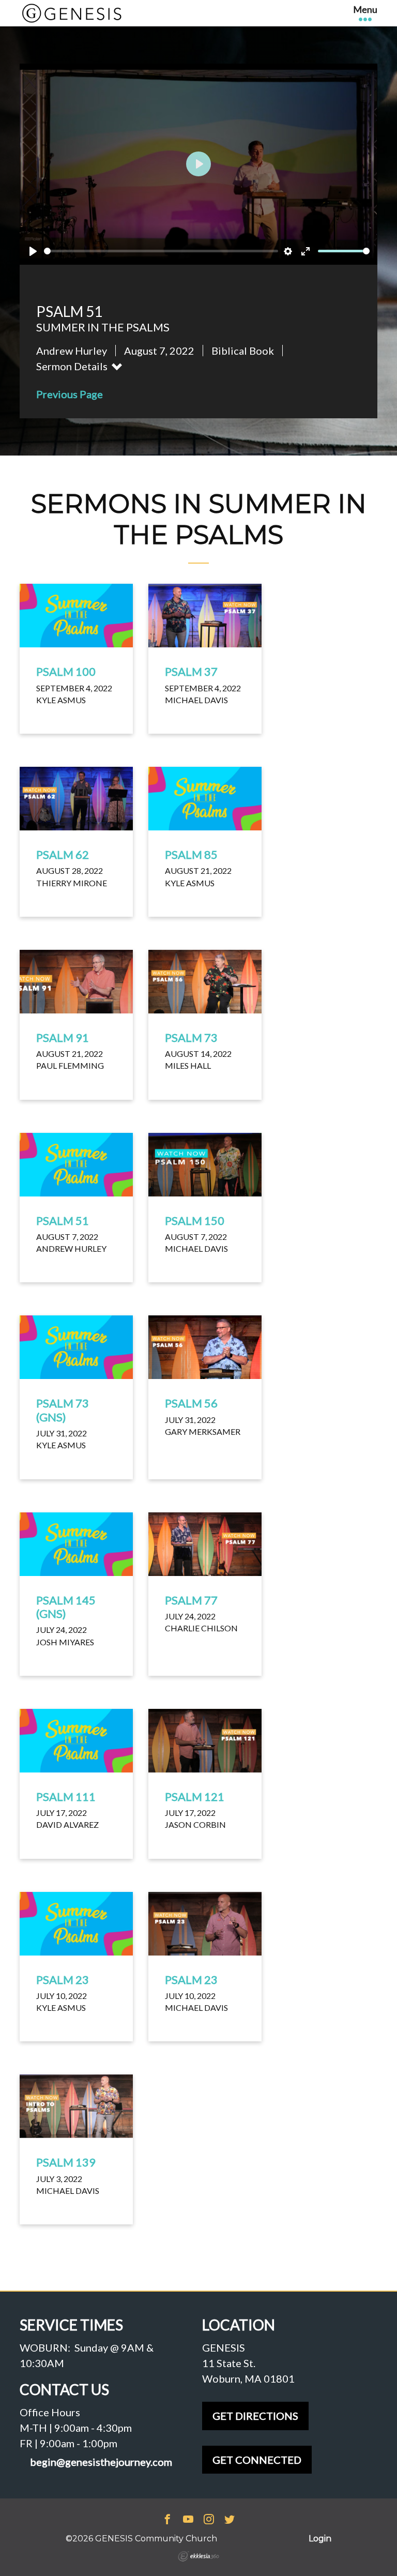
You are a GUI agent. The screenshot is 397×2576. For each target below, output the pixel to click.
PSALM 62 (63, 854)
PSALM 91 (63, 1037)
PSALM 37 (191, 671)
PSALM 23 (63, 1980)
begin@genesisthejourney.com (101, 2462)
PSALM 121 (195, 1797)
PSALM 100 (66, 671)
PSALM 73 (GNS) (63, 1410)
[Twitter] (230, 2520)
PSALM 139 (66, 2162)
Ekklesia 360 (198, 2556)
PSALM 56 (191, 1403)
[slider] (161, 251)
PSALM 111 (66, 1797)
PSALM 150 (195, 1221)
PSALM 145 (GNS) (66, 1607)
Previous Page (70, 394)
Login (320, 2539)
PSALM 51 (63, 1221)
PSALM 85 (191, 854)
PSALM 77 (191, 1600)
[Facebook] (167, 2520)
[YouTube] (188, 2520)
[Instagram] (209, 2520)
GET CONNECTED (257, 2460)
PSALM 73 (191, 1037)
